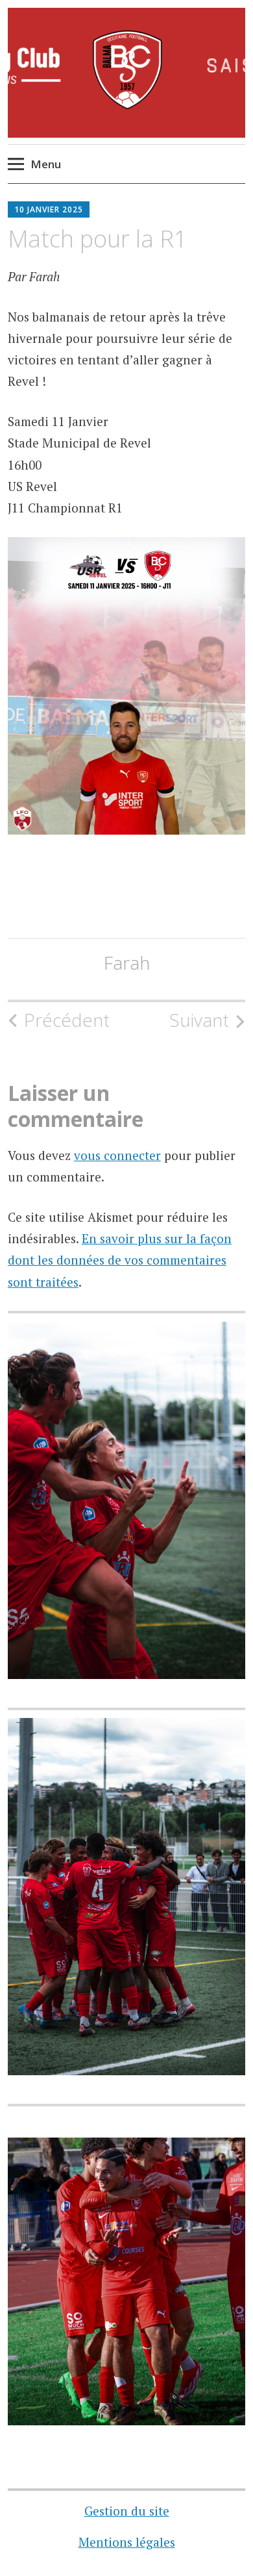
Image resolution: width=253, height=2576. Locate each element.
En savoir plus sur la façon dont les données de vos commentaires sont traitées (120, 1260)
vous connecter (117, 1155)
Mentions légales (127, 2542)
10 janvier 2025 (49, 209)
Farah (127, 963)
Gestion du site (127, 2511)
